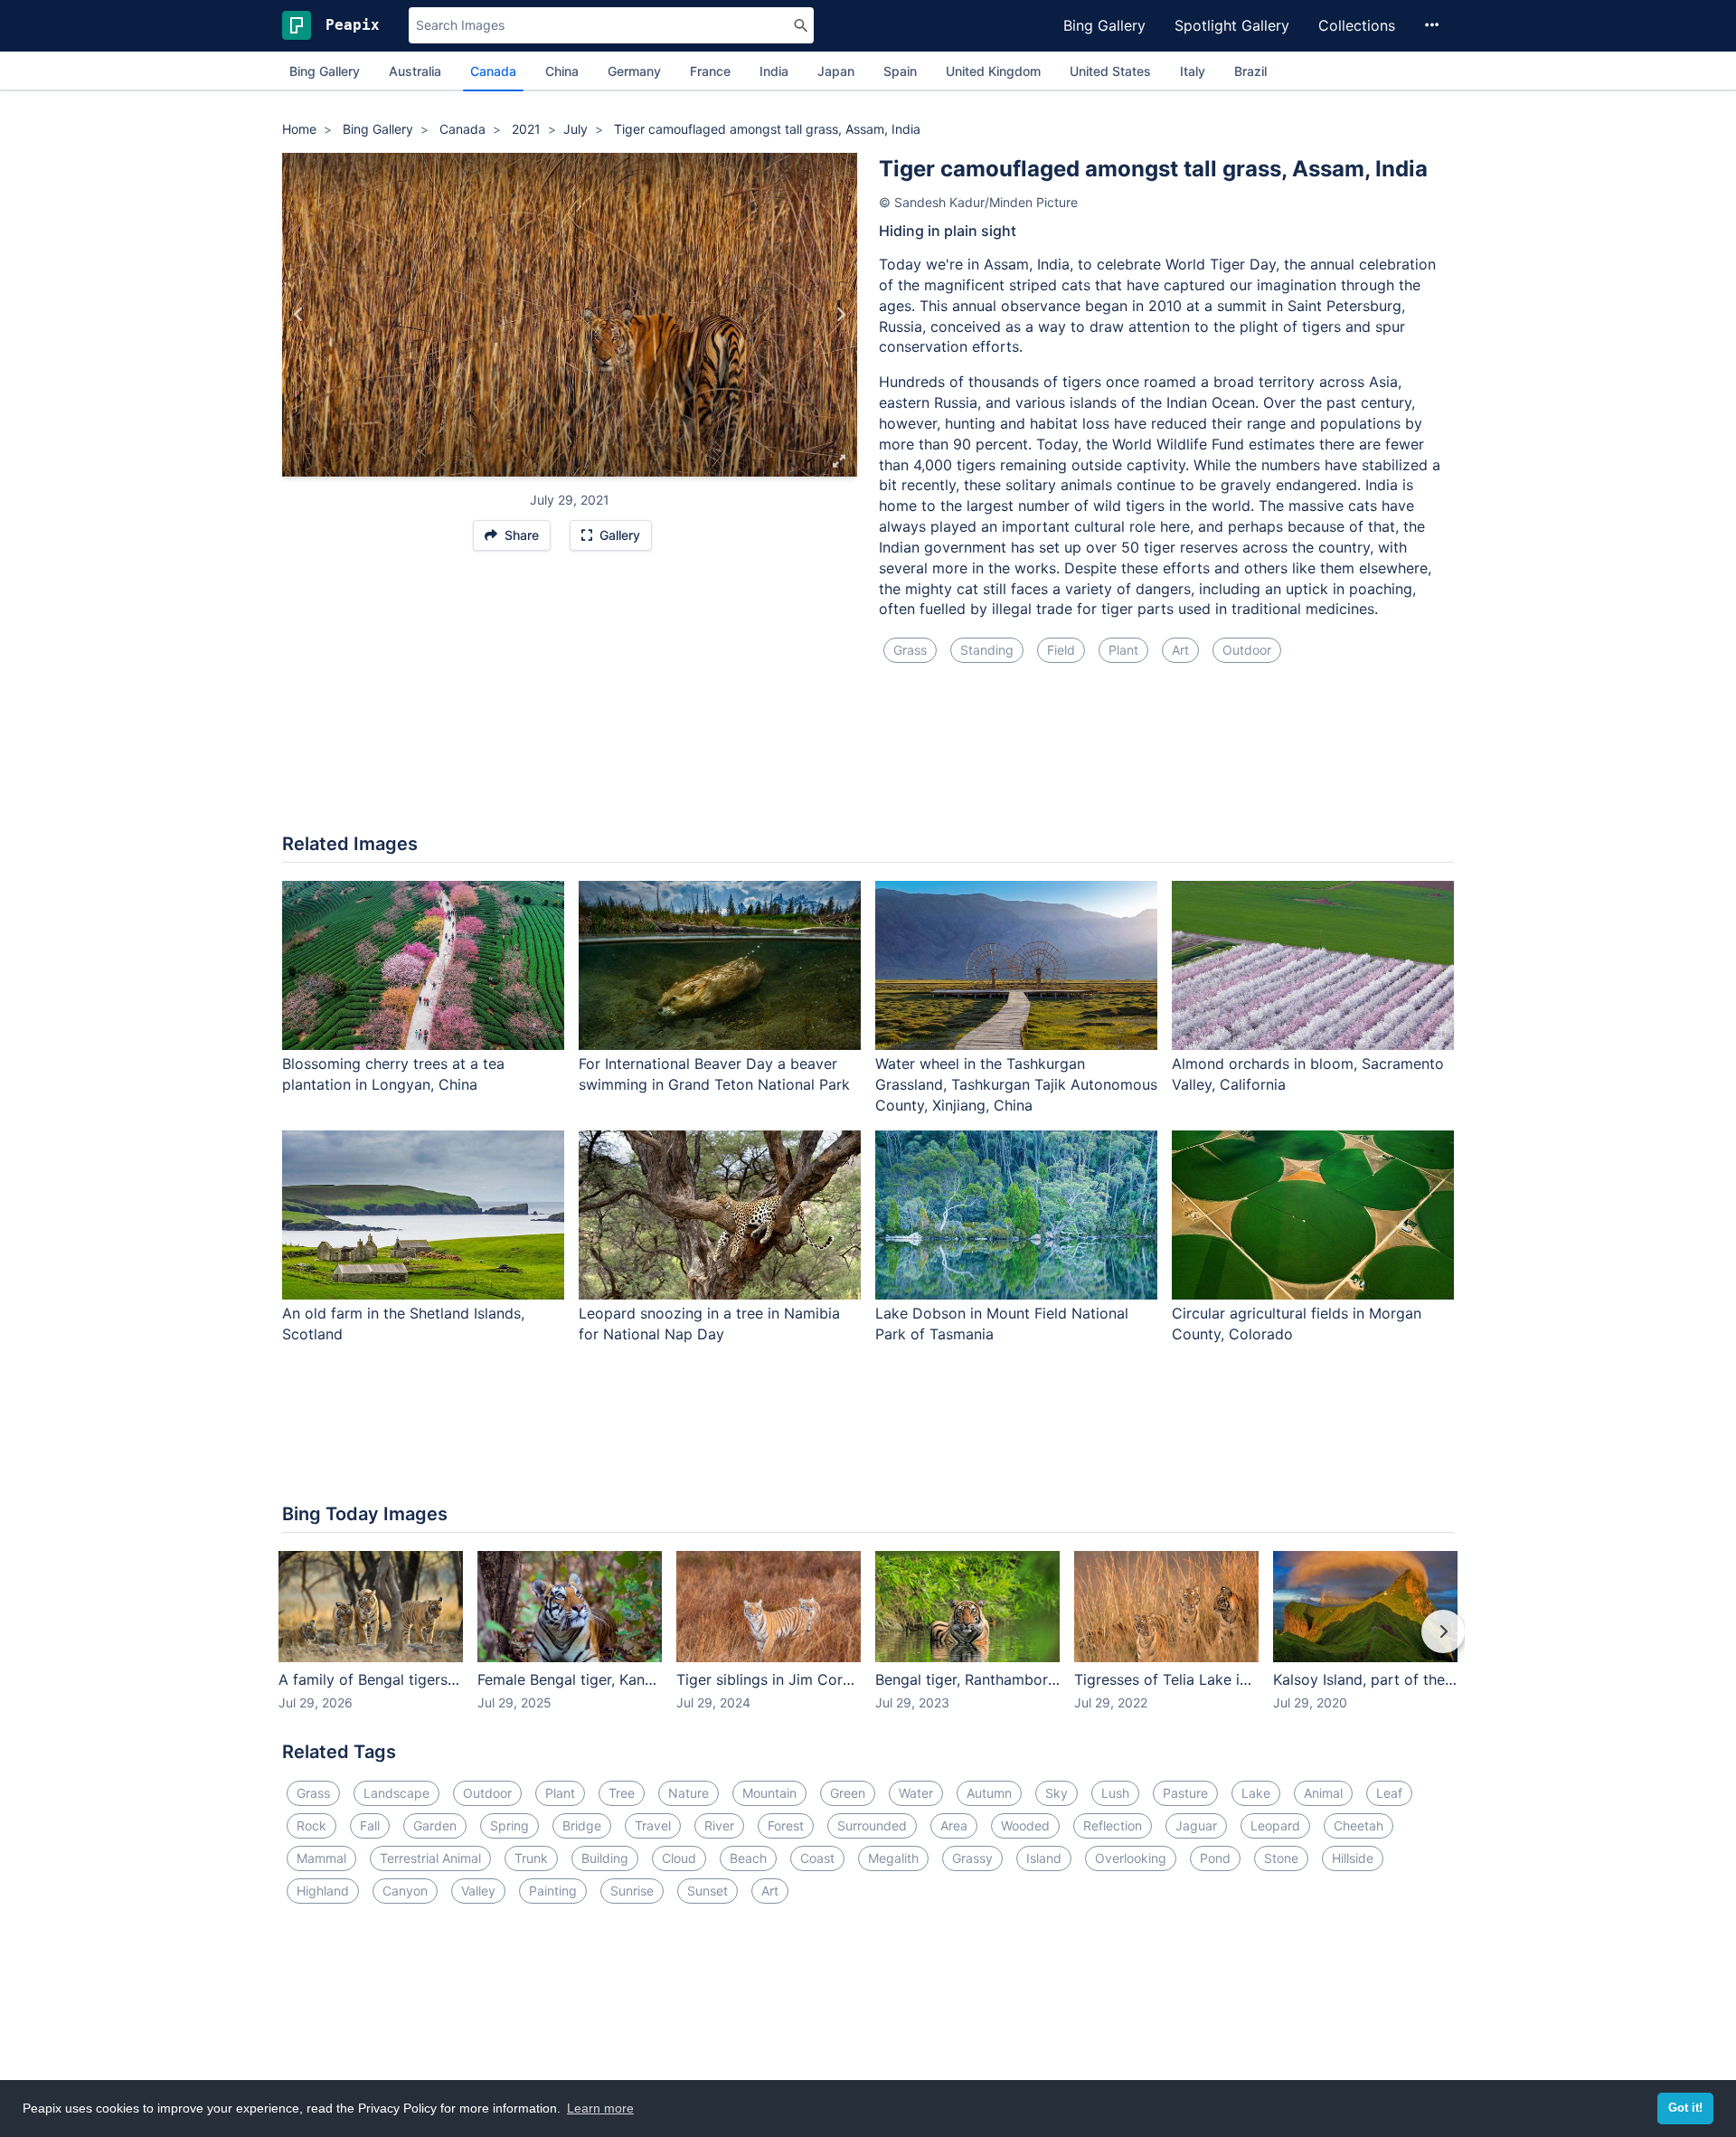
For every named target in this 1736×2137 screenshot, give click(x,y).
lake (1256, 1793)
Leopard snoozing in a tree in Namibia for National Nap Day (709, 1324)
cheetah (1359, 1825)
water (916, 1793)
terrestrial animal (430, 1858)
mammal (321, 1858)
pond (1215, 1858)
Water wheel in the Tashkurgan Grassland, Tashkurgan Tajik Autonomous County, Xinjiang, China (1016, 1084)
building (605, 1858)
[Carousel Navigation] (868, 1644)
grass (910, 650)
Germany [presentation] (634, 71)
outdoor (1247, 650)
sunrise (632, 1891)
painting (553, 1891)
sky (1057, 1793)
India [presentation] (774, 71)
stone (1281, 1858)
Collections (1357, 25)
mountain (769, 1793)
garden (435, 1825)
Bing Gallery (1104, 25)
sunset (708, 1891)
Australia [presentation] (415, 71)
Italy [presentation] (1193, 71)
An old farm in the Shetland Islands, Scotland (403, 1324)
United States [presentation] (1110, 71)
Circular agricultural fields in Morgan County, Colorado (1297, 1324)
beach (748, 1858)
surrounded (872, 1825)
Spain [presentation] (900, 71)
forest (786, 1825)
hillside (1353, 1858)
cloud (679, 1858)
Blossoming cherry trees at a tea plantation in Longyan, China (393, 1074)
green (848, 1793)
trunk (531, 1858)
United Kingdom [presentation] (993, 71)
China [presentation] (562, 71)
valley (478, 1891)
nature (689, 1793)
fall (370, 1825)
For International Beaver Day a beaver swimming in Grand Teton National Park (714, 1074)
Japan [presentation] (836, 71)
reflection (1113, 1825)
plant (1123, 650)
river (719, 1825)
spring (509, 1825)
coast (817, 1858)
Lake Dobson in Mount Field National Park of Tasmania (1002, 1324)
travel (653, 1825)
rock (311, 1825)
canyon (405, 1891)
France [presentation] (710, 71)
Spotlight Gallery (1232, 25)
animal (1323, 1793)
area (954, 1825)
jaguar (1196, 1825)
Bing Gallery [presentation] (325, 71)
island (1044, 1858)
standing (987, 650)
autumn (989, 1793)
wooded (1025, 1825)
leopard (1275, 1825)
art (1180, 650)
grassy (972, 1858)
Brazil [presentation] (1250, 71)
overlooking (1131, 1858)
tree (622, 1793)
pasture (1185, 1793)
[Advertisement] (868, 759)
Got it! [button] (1685, 2108)
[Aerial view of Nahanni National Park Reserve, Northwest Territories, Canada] (840, 315)
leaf (1389, 1793)
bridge (582, 1825)
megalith (893, 1858)
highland (323, 1891)
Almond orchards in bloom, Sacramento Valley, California (1308, 1074)
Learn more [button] (600, 2108)
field (1061, 650)
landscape (396, 1793)
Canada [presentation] (493, 71)
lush (1115, 1793)
